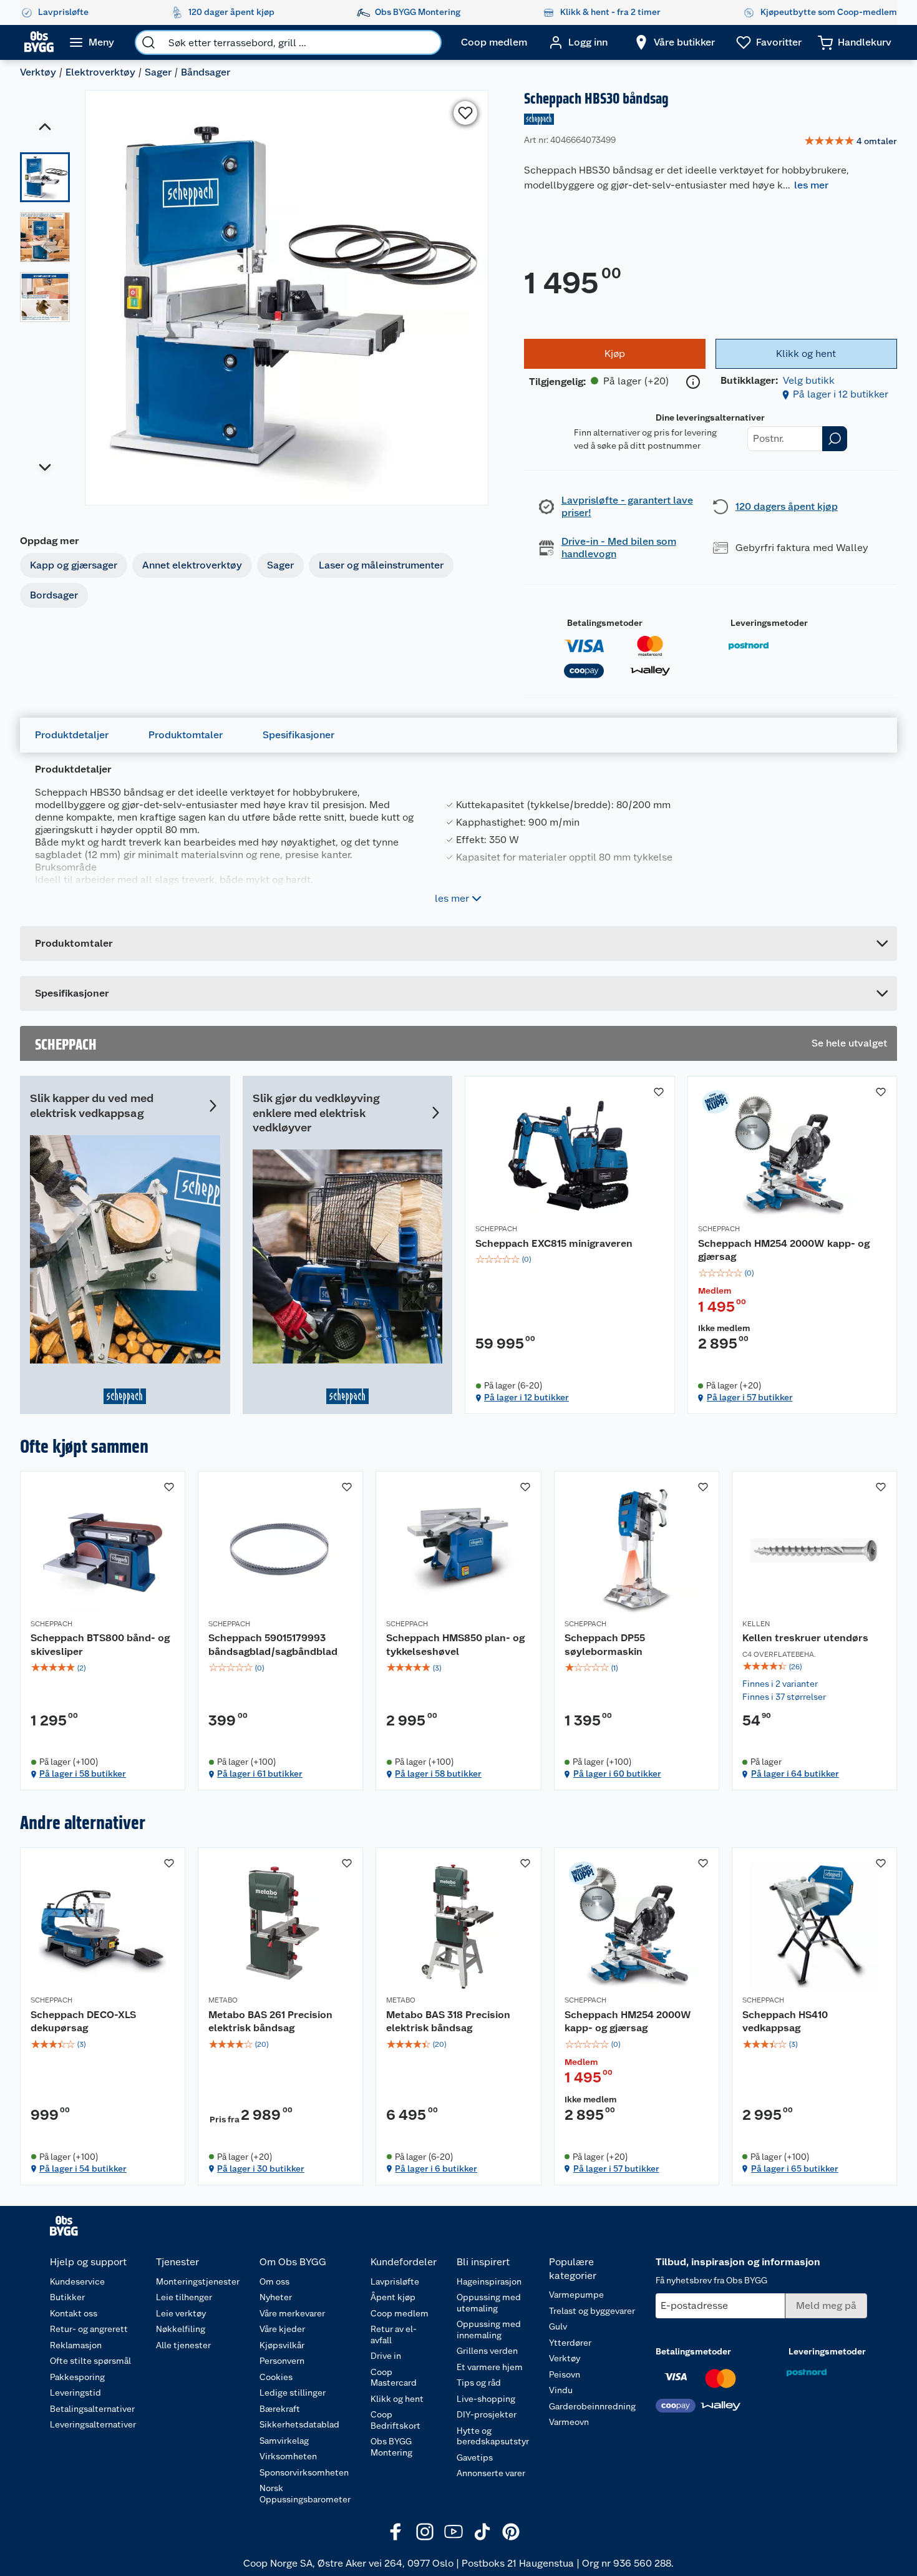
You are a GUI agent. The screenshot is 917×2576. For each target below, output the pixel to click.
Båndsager (206, 72)
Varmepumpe (576, 2295)
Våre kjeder (282, 2329)
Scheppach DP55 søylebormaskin (605, 1645)
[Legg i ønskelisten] (465, 113)
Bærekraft (280, 2409)
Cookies (276, 2377)
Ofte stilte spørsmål (90, 2361)
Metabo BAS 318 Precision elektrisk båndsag (448, 2022)
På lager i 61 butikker (260, 1773)
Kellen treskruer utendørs (805, 1638)
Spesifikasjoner (298, 735)
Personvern (282, 2361)
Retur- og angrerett (89, 2329)
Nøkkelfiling (181, 2329)
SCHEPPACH (496, 1229)
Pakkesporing (77, 2377)
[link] (851, 142)
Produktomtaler (186, 735)
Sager (158, 72)
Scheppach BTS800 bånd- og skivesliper (100, 1645)
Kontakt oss (74, 2313)
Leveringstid (75, 2393)
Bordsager (54, 595)
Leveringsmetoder (769, 623)
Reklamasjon (76, 2345)
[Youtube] (454, 2532)
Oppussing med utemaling (489, 2303)
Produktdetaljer (72, 735)
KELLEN (756, 1624)
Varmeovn (569, 2422)
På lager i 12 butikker (841, 394)
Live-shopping (486, 2399)
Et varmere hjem (490, 2367)
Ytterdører (570, 2343)
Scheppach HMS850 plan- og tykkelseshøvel (455, 1645)
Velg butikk (809, 380)
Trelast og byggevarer (592, 2311)
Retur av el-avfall (394, 2334)
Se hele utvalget (849, 1043)
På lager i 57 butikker (750, 1397)
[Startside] (39, 42)
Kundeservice (77, 2281)
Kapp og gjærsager (74, 565)
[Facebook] (396, 2532)
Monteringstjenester (198, 2281)
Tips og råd (479, 2383)
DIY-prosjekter (487, 2414)
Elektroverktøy (100, 72)
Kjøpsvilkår (282, 2345)
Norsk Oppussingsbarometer (305, 2494)
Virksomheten (288, 2456)
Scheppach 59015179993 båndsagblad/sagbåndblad (273, 1645)
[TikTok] (482, 2532)
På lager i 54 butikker (83, 2169)
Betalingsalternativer (92, 2409)
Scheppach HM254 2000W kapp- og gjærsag (784, 1250)
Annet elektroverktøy (192, 565)
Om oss (274, 2281)
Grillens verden (487, 2351)
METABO (223, 2000)
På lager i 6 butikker (436, 2169)
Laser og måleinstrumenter (381, 565)
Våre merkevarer (292, 2313)
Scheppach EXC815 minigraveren (554, 1243)
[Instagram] (425, 2532)
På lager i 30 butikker (261, 2169)
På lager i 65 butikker (795, 2169)
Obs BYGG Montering (391, 2447)
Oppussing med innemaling (489, 2330)
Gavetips (475, 2457)
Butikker (67, 2297)
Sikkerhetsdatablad (299, 2424)
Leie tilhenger (184, 2297)
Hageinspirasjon (489, 2281)
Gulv (558, 2326)
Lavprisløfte (395, 2281)
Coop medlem (400, 2313)
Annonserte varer (491, 2473)
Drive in (386, 2356)
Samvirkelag (284, 2441)
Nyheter (276, 2297)
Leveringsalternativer (93, 2424)
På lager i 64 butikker (795, 1773)
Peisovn (565, 2374)
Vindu (561, 2390)
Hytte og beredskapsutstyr (493, 2436)
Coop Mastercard (394, 2378)
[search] (148, 42)
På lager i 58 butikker (83, 1773)
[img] (570, 1259)
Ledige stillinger (293, 2393)
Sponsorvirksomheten (304, 2472)
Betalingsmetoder (605, 623)
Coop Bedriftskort (395, 2420)
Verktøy (38, 72)
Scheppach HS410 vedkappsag (785, 2022)
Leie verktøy (181, 2313)
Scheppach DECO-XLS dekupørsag (83, 2022)
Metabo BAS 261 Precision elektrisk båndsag (270, 2022)
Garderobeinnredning (592, 2406)
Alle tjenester (183, 2345)
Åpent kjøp (393, 2297)
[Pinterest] (511, 2532)
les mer (811, 185)
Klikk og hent (397, 2399)
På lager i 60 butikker (617, 1773)
